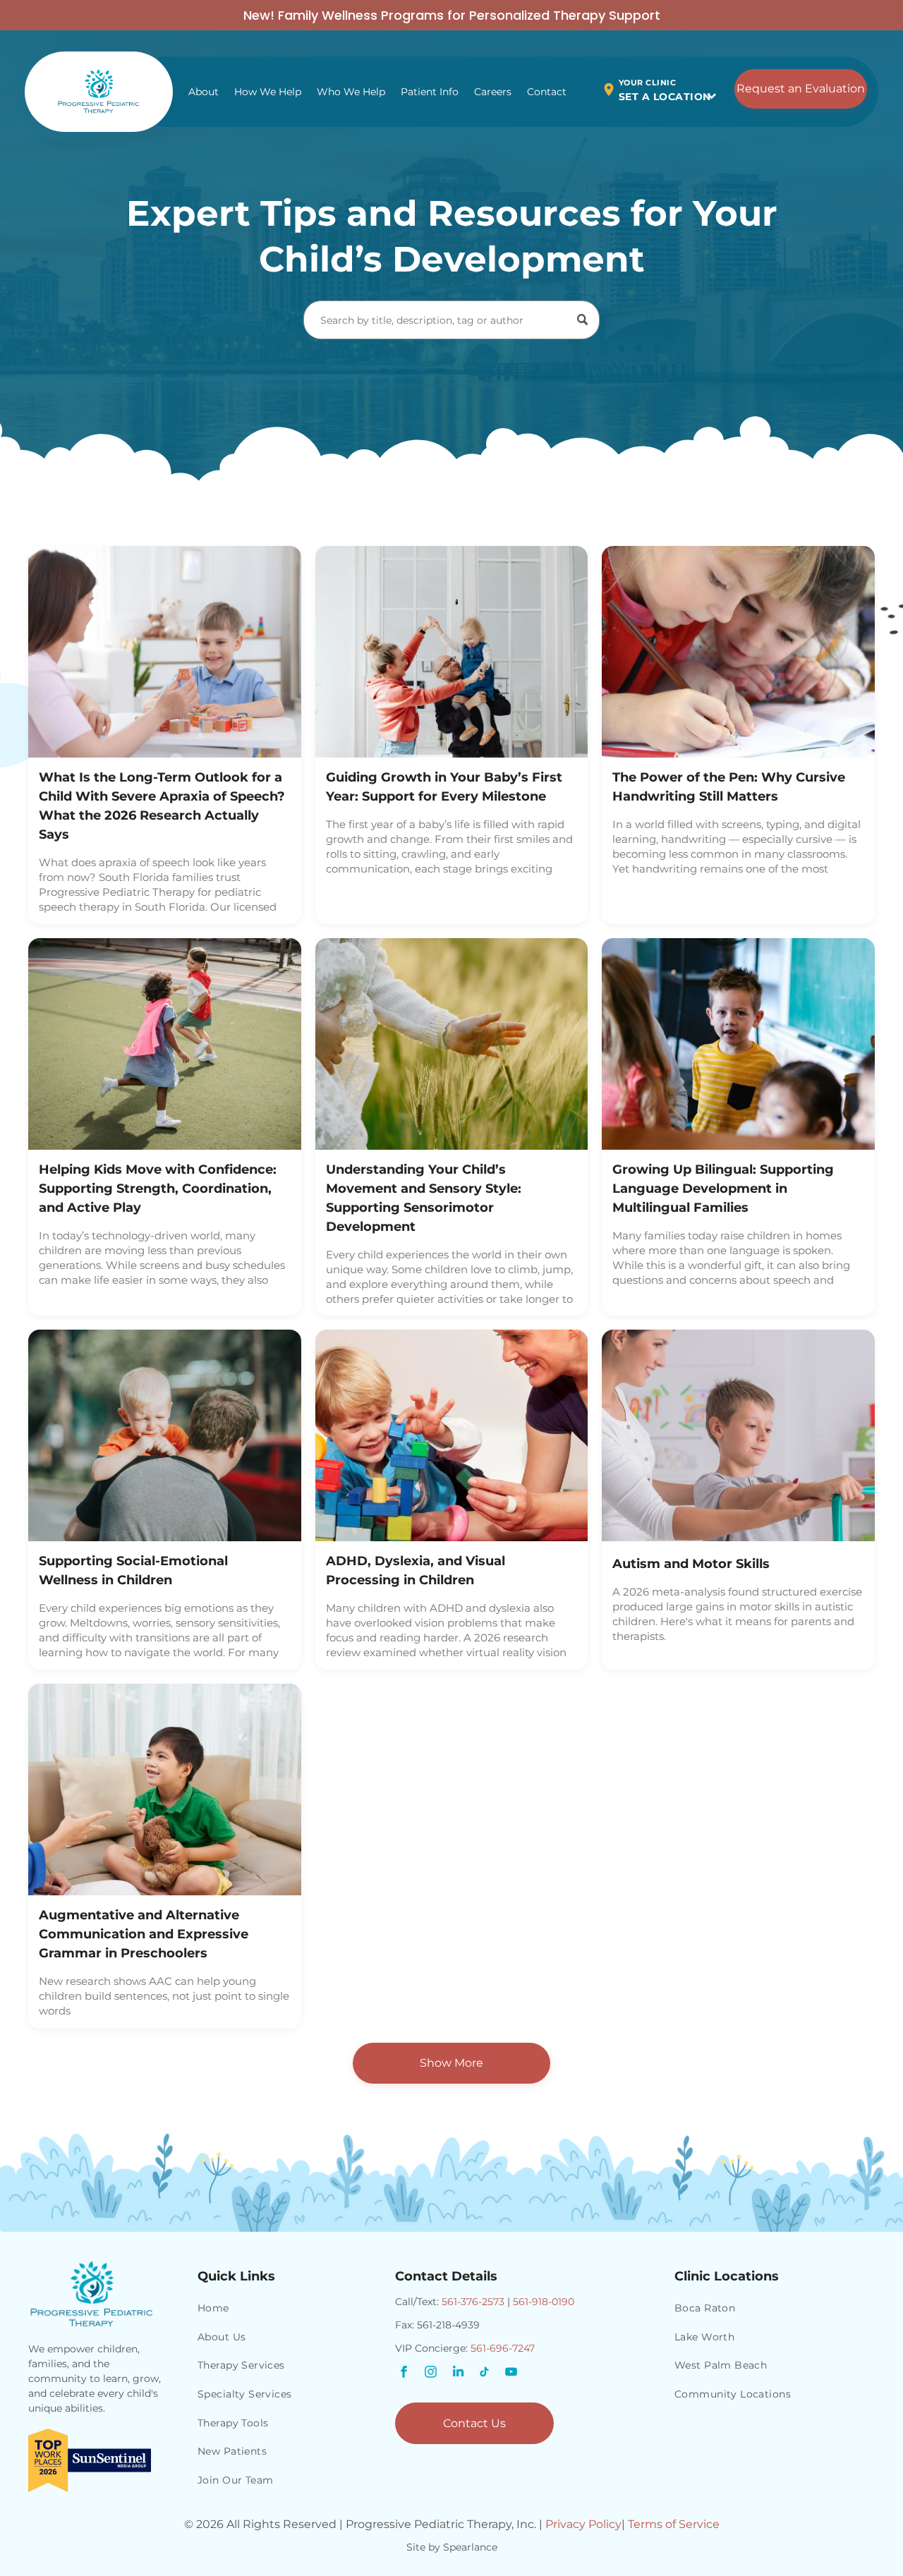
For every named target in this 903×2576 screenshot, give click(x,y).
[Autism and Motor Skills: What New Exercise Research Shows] (738, 1435)
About (204, 92)
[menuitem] (289, 2309)
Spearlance (470, 2547)
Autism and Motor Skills (691, 1564)
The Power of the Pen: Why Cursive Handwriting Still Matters (729, 787)
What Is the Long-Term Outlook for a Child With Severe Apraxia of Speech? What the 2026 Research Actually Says (162, 806)
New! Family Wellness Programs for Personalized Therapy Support (452, 15)
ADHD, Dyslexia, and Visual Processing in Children (416, 1570)
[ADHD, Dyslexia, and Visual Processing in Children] (452, 1435)
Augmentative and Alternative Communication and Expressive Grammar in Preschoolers (144, 1934)
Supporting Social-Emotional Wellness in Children (133, 1570)
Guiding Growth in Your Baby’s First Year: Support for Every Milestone (444, 787)
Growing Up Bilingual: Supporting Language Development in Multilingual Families (723, 1189)
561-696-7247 (503, 2348)
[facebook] (404, 2374)
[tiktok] (485, 2374)
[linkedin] (458, 2374)
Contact (547, 92)
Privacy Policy (583, 2524)
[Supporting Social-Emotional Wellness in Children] (165, 1435)
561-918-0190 (544, 2302)
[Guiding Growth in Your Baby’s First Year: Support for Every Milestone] (452, 652)
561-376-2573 (473, 2302)
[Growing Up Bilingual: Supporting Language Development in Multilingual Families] (738, 1044)
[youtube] (511, 2374)
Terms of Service (674, 2524)
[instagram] (431, 2374)
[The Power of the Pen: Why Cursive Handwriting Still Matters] (738, 652)
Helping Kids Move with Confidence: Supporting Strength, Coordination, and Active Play (158, 1189)
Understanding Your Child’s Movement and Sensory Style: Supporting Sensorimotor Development (424, 1198)
